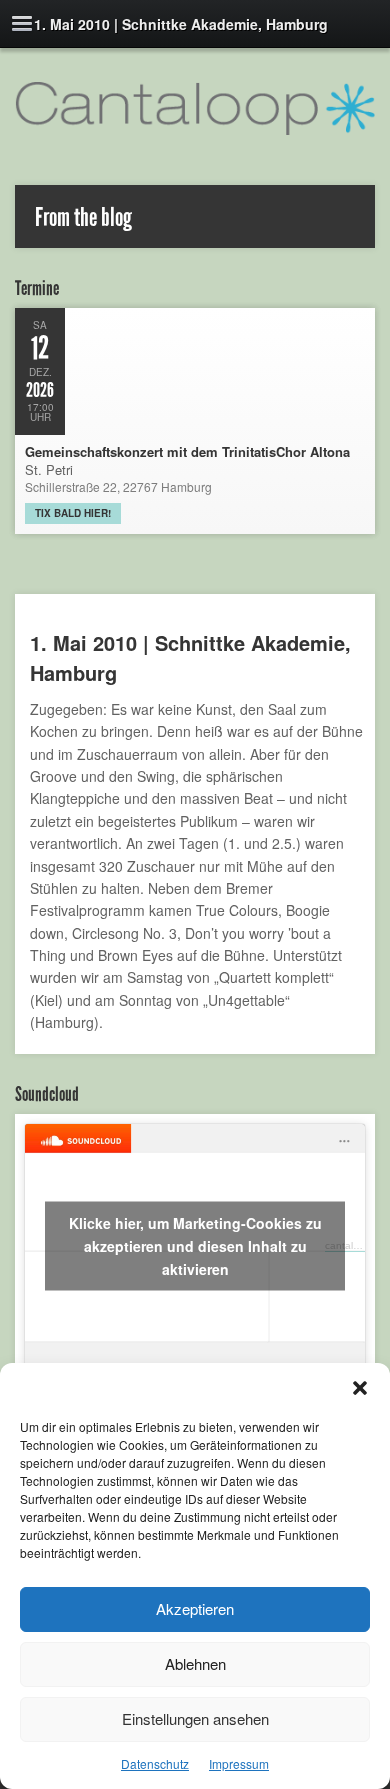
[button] (360, 1388)
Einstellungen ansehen (195, 1718)
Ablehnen (195, 1663)
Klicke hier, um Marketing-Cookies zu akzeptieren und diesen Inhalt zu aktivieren (195, 1245)
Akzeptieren (195, 1608)
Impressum (239, 1763)
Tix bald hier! (73, 513)
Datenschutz (155, 1763)
